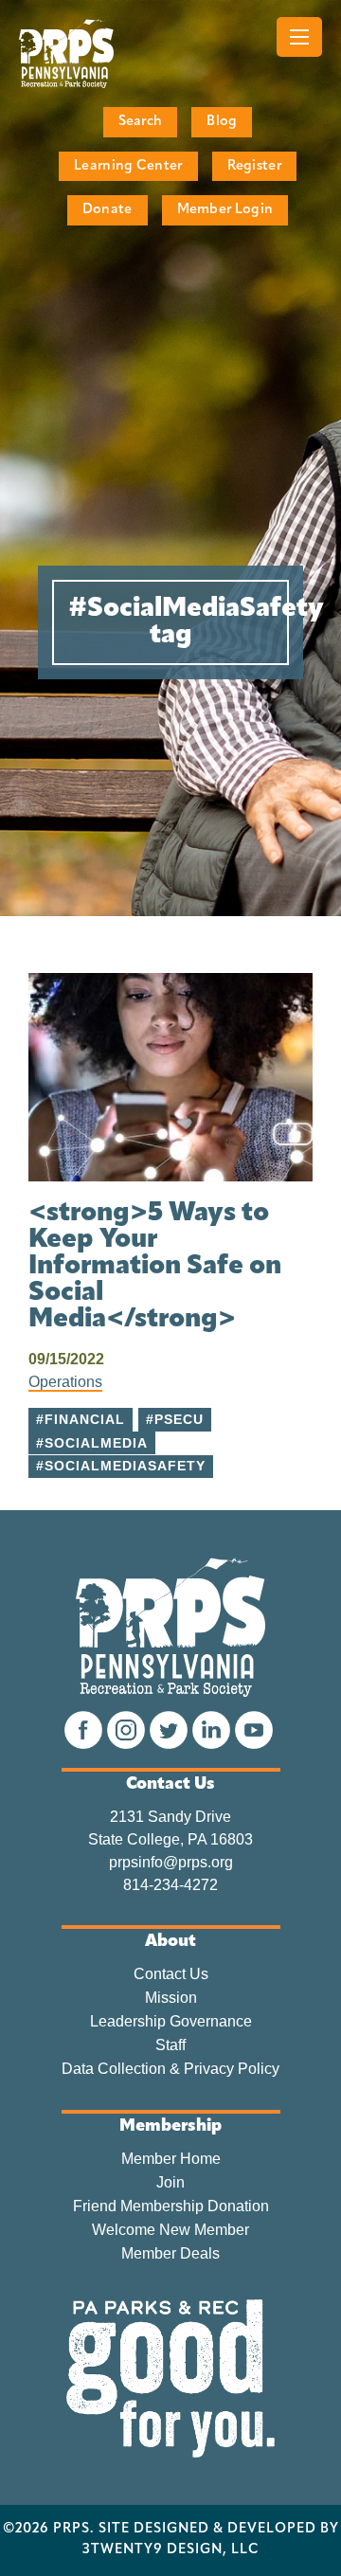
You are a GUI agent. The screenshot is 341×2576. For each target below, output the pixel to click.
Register (254, 166)
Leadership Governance (171, 2022)
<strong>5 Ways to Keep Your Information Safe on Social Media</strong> (155, 1267)
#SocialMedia (92, 1443)
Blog (222, 122)
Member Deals (170, 2254)
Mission (171, 1998)
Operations (65, 1382)
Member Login (225, 210)
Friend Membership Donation (171, 2207)
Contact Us (171, 1974)
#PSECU (175, 1420)
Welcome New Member (170, 2230)
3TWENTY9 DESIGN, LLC (171, 2550)
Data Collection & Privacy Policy (170, 2069)
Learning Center (128, 166)
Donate (108, 210)
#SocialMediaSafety (121, 1466)
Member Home (171, 2159)
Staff (170, 2045)
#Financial (81, 1420)
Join (170, 2183)
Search (141, 122)
